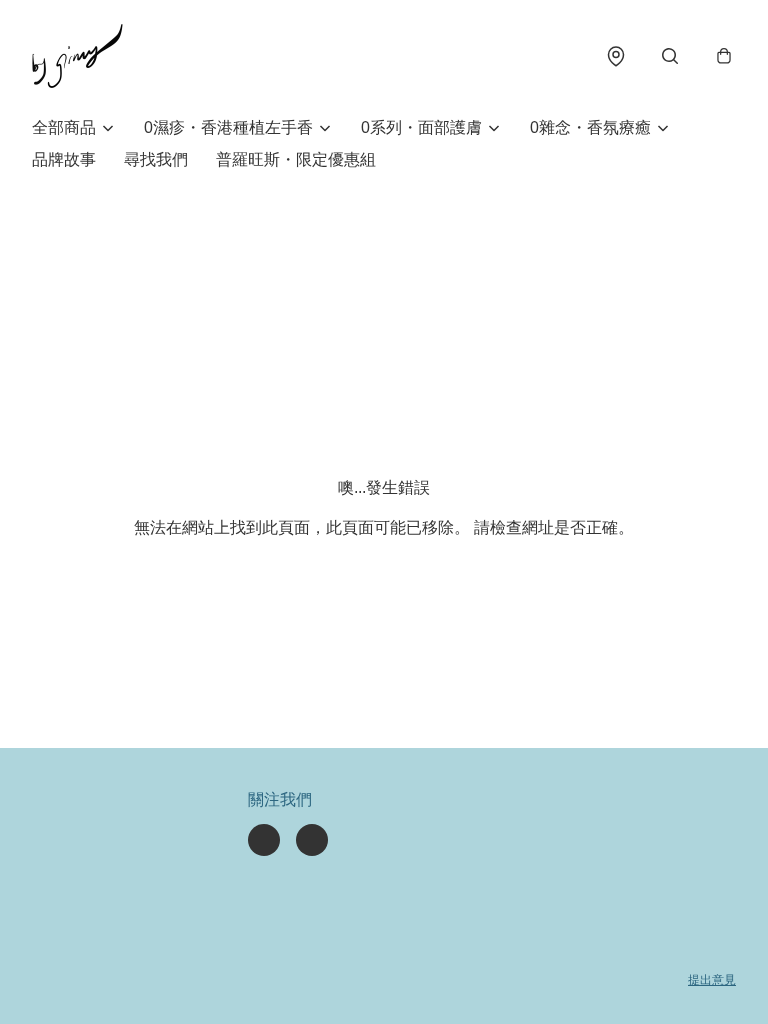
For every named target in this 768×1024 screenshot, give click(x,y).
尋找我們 (156, 159)
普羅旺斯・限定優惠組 (296, 159)
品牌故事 (64, 159)
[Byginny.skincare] (77, 56)
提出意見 (712, 980)
